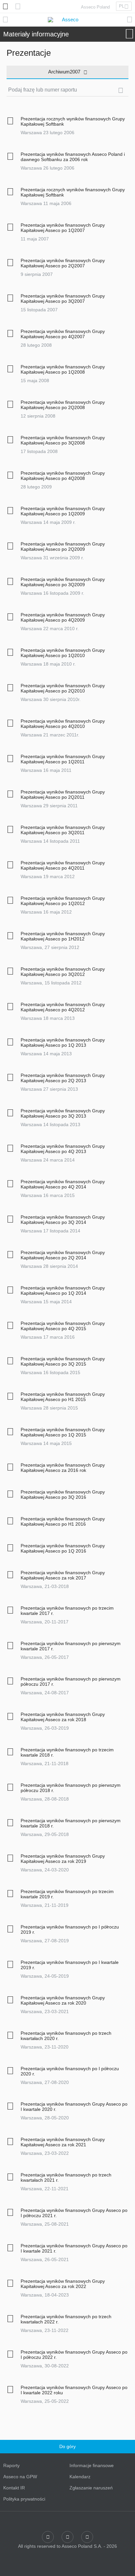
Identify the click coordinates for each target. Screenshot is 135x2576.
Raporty (11, 2465)
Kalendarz (80, 2477)
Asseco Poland (95, 7)
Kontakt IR (14, 2488)
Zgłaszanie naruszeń (91, 2488)
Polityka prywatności (24, 2499)
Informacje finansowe (92, 2465)
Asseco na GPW (20, 2477)
